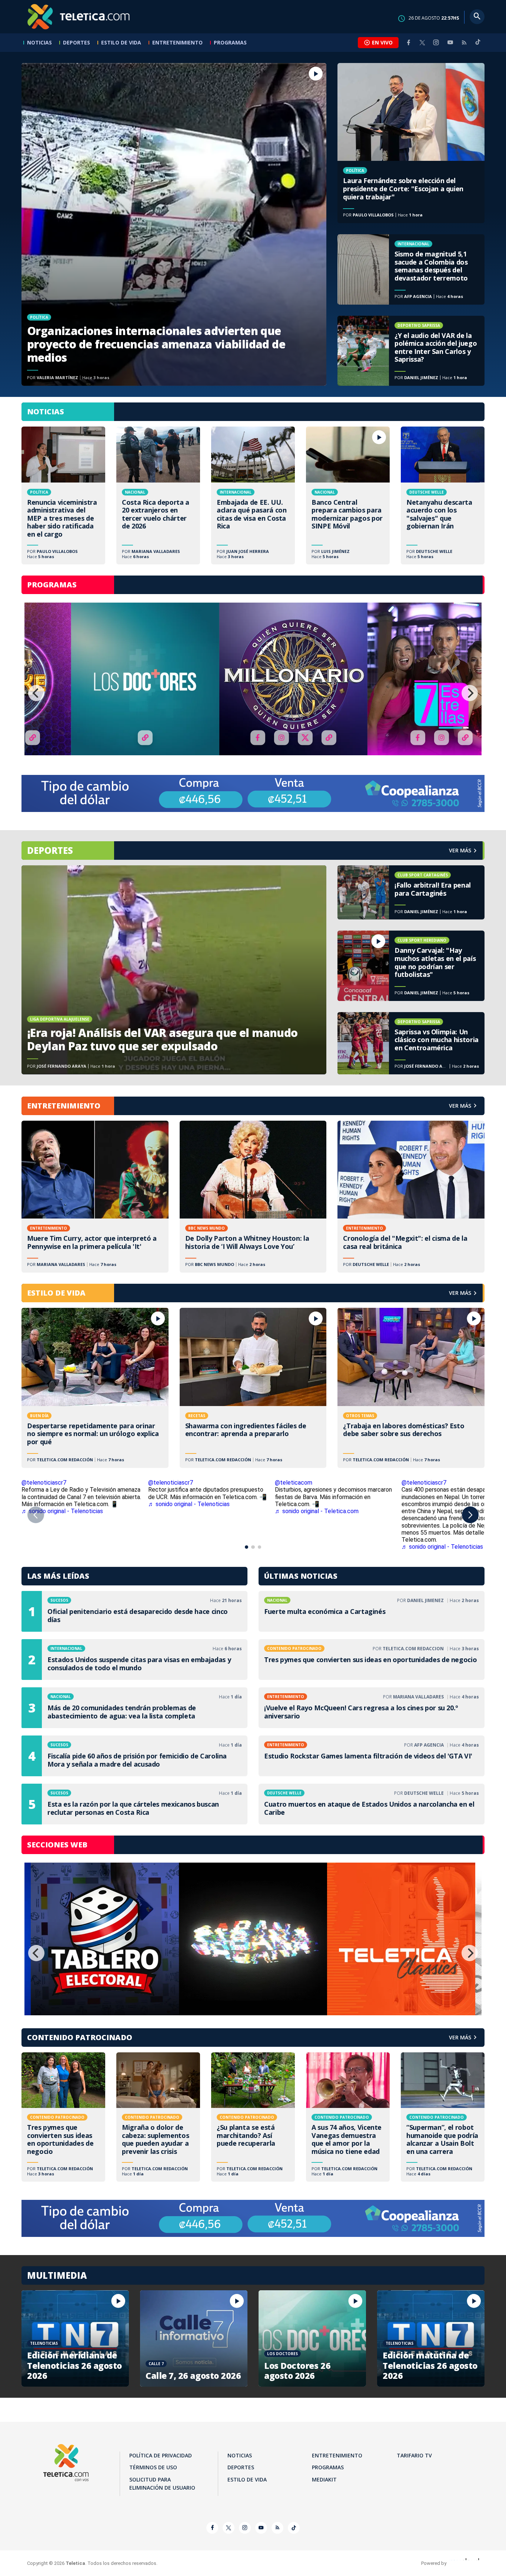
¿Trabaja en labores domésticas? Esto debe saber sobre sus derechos (411, 1388)
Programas (230, 42)
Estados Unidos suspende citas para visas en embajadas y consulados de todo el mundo (134, 1660)
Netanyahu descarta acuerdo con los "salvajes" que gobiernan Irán (443, 495)
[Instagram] (436, 42)
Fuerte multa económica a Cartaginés (372, 1611)
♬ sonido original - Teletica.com (317, 1511)
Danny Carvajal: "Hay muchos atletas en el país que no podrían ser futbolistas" (411, 966)
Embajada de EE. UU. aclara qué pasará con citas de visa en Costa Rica (253, 495)
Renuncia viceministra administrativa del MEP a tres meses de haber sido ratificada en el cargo (63, 495)
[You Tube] (450, 42)
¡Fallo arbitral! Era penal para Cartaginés (411, 892)
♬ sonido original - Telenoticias (62, 1511)
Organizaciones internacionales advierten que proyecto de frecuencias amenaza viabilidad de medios (174, 224)
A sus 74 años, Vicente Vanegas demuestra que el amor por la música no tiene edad (348, 2117)
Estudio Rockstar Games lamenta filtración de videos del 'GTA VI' (372, 1756)
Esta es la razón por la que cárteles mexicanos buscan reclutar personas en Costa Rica (134, 1804)
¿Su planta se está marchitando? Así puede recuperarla (253, 2117)
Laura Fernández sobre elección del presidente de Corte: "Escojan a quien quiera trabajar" (411, 143)
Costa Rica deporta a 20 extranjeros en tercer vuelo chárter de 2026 (158, 495)
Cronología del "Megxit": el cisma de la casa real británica (411, 1197)
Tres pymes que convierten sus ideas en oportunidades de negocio (372, 1660)
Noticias (39, 42)
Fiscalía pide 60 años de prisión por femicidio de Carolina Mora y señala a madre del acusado (134, 1756)
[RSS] (464, 42)
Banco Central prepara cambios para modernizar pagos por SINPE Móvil (348, 495)
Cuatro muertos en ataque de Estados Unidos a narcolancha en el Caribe (372, 1804)
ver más (460, 850)
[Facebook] (409, 42)
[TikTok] (478, 45)
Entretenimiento (177, 42)
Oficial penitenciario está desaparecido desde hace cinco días (134, 1611)
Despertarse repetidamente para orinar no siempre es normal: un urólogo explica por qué (95, 1388)
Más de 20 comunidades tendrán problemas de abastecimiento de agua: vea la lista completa (134, 1708)
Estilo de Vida (121, 42)
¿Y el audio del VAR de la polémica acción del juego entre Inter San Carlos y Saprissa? (411, 351)
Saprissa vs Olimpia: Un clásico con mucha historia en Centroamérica (411, 1043)
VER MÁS (460, 1106)
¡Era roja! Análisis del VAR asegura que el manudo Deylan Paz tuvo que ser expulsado (174, 970)
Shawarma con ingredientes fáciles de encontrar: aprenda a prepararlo (253, 1388)
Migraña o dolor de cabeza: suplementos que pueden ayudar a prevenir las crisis (158, 2117)
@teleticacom (294, 1483)
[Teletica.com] (79, 17)
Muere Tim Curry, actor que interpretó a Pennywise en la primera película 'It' (95, 1197)
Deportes (76, 42)
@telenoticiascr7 (44, 1483)
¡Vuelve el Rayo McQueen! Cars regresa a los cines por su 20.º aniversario (372, 1708)
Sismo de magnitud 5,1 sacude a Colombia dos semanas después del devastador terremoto (411, 269)
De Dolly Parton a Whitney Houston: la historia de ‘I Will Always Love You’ (253, 1197)
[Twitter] (422, 42)
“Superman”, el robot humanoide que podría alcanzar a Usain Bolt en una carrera (443, 2117)
